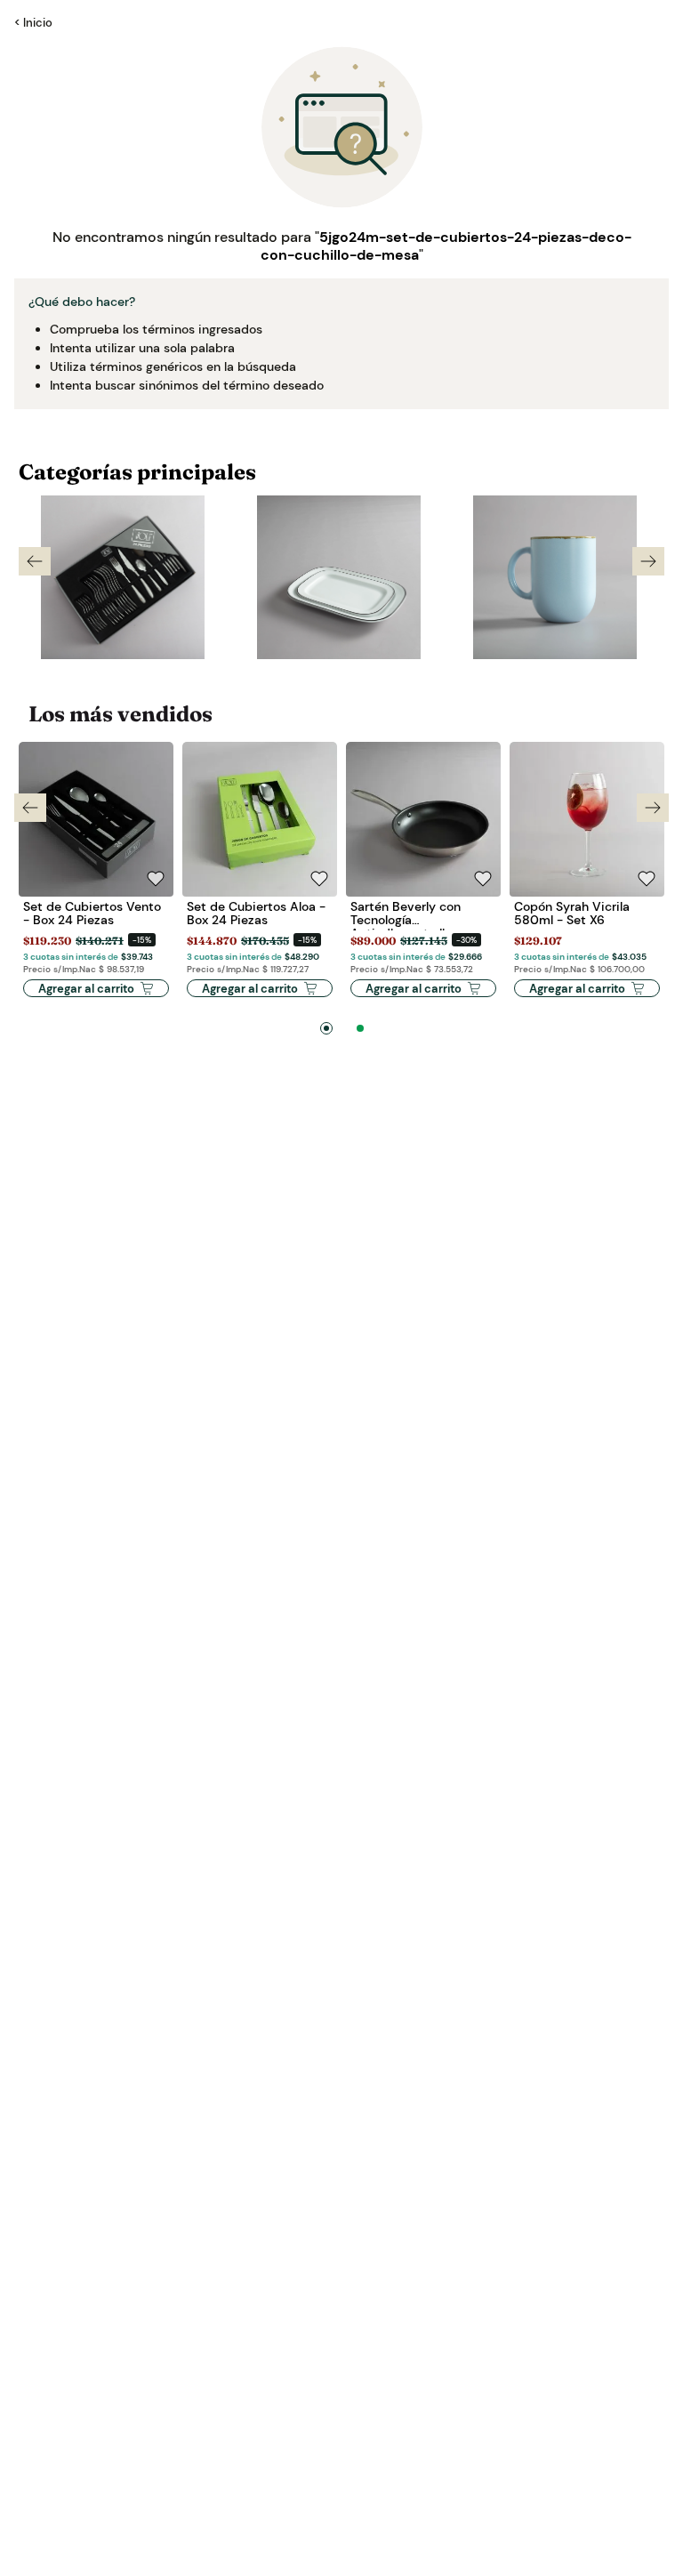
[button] (326, 1028)
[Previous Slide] (35, 561)
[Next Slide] (648, 561)
